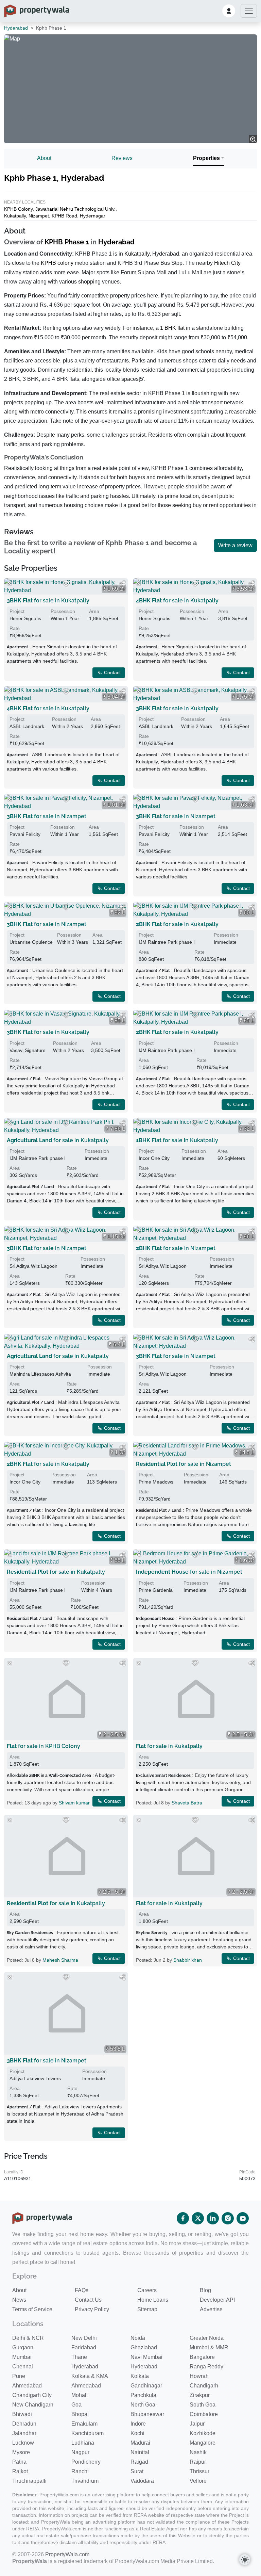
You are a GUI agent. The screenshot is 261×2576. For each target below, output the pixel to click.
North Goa (143, 2405)
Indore (138, 2424)
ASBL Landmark (27, 726)
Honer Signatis (25, 618)
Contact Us (88, 2300)
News (19, 2300)
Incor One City (154, 1158)
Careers (147, 2290)
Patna (19, 2462)
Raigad (139, 2462)
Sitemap (147, 2309)
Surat (137, 2471)
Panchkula (143, 2395)
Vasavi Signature (28, 1050)
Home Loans (153, 2300)
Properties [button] (206, 158)
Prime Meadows (156, 1482)
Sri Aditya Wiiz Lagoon (33, 1266)
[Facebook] (183, 2218)
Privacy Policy (92, 2309)
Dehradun (24, 2424)
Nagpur (80, 2452)
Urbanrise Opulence (31, 942)
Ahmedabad (27, 2386)
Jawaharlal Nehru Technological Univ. (75, 209)
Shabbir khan (188, 1960)
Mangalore (203, 2443)
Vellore (198, 2481)
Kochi (137, 2433)
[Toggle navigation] (249, 11)
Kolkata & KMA (90, 2376)
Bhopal (80, 2414)
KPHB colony (57, 263)
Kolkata (140, 2376)
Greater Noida (207, 2338)
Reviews (122, 158)
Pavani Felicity (25, 834)
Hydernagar (93, 216)
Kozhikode (203, 2433)
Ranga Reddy (206, 2367)
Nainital (140, 2452)
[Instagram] (228, 2218)
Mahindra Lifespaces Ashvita (40, 1374)
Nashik (198, 2452)
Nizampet (39, 216)
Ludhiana (83, 2443)
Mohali (80, 2395)
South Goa (203, 2405)
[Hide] (10, 1663)
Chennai (23, 2367)
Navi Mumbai (146, 2357)
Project (17, 611)
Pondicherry (86, 2462)
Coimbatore (204, 2414)
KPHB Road (64, 216)
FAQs (82, 2290)
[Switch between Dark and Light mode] (245, 2560)
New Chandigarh (33, 2405)
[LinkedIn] (213, 2218)
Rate (15, 628)
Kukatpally (15, 216)
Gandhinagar (146, 2386)
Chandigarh (204, 2386)
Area (15, 1757)
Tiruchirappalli (29, 2481)
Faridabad (84, 2347)
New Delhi (84, 2338)
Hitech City (227, 263)
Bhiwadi (22, 2414)
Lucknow (23, 2443)
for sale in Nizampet (47, 816)
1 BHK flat (172, 328)
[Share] (122, 1663)
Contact (112, 1801)
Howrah (199, 2376)
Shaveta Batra (187, 1803)
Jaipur (197, 2424)
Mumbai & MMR (209, 2347)
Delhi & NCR (28, 2338)
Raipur (198, 2462)
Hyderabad (16, 28)
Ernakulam (84, 2424)
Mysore (21, 2452)
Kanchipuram (88, 2433)
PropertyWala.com (67, 2554)
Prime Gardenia (156, 1590)
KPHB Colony (18, 209)
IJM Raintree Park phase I (167, 942)
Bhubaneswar (147, 2414)
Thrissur (199, 2471)
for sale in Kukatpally (169, 1746)
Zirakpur (200, 2395)
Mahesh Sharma (60, 1960)
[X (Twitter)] (198, 2218)
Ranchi (80, 2471)
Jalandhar (24, 2433)
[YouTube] (243, 2218)
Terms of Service (32, 2309)
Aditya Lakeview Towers (35, 2078)
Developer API (217, 2300)
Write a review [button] (235, 545)
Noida (138, 2338)
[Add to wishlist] (66, 1663)
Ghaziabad (144, 2347)
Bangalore (202, 2357)
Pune (19, 2376)
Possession (63, 611)
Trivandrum (85, 2481)
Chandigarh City (32, 2395)
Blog (205, 2290)
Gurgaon (23, 2347)
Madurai (140, 2443)
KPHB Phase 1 (67, 242)
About (44, 158)
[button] (229, 11)
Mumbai (22, 2357)
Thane (79, 2357)
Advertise (211, 2309)
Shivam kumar (74, 1803)
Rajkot (20, 2471)
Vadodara (142, 2481)
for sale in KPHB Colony (43, 1746)
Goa (76, 2405)
